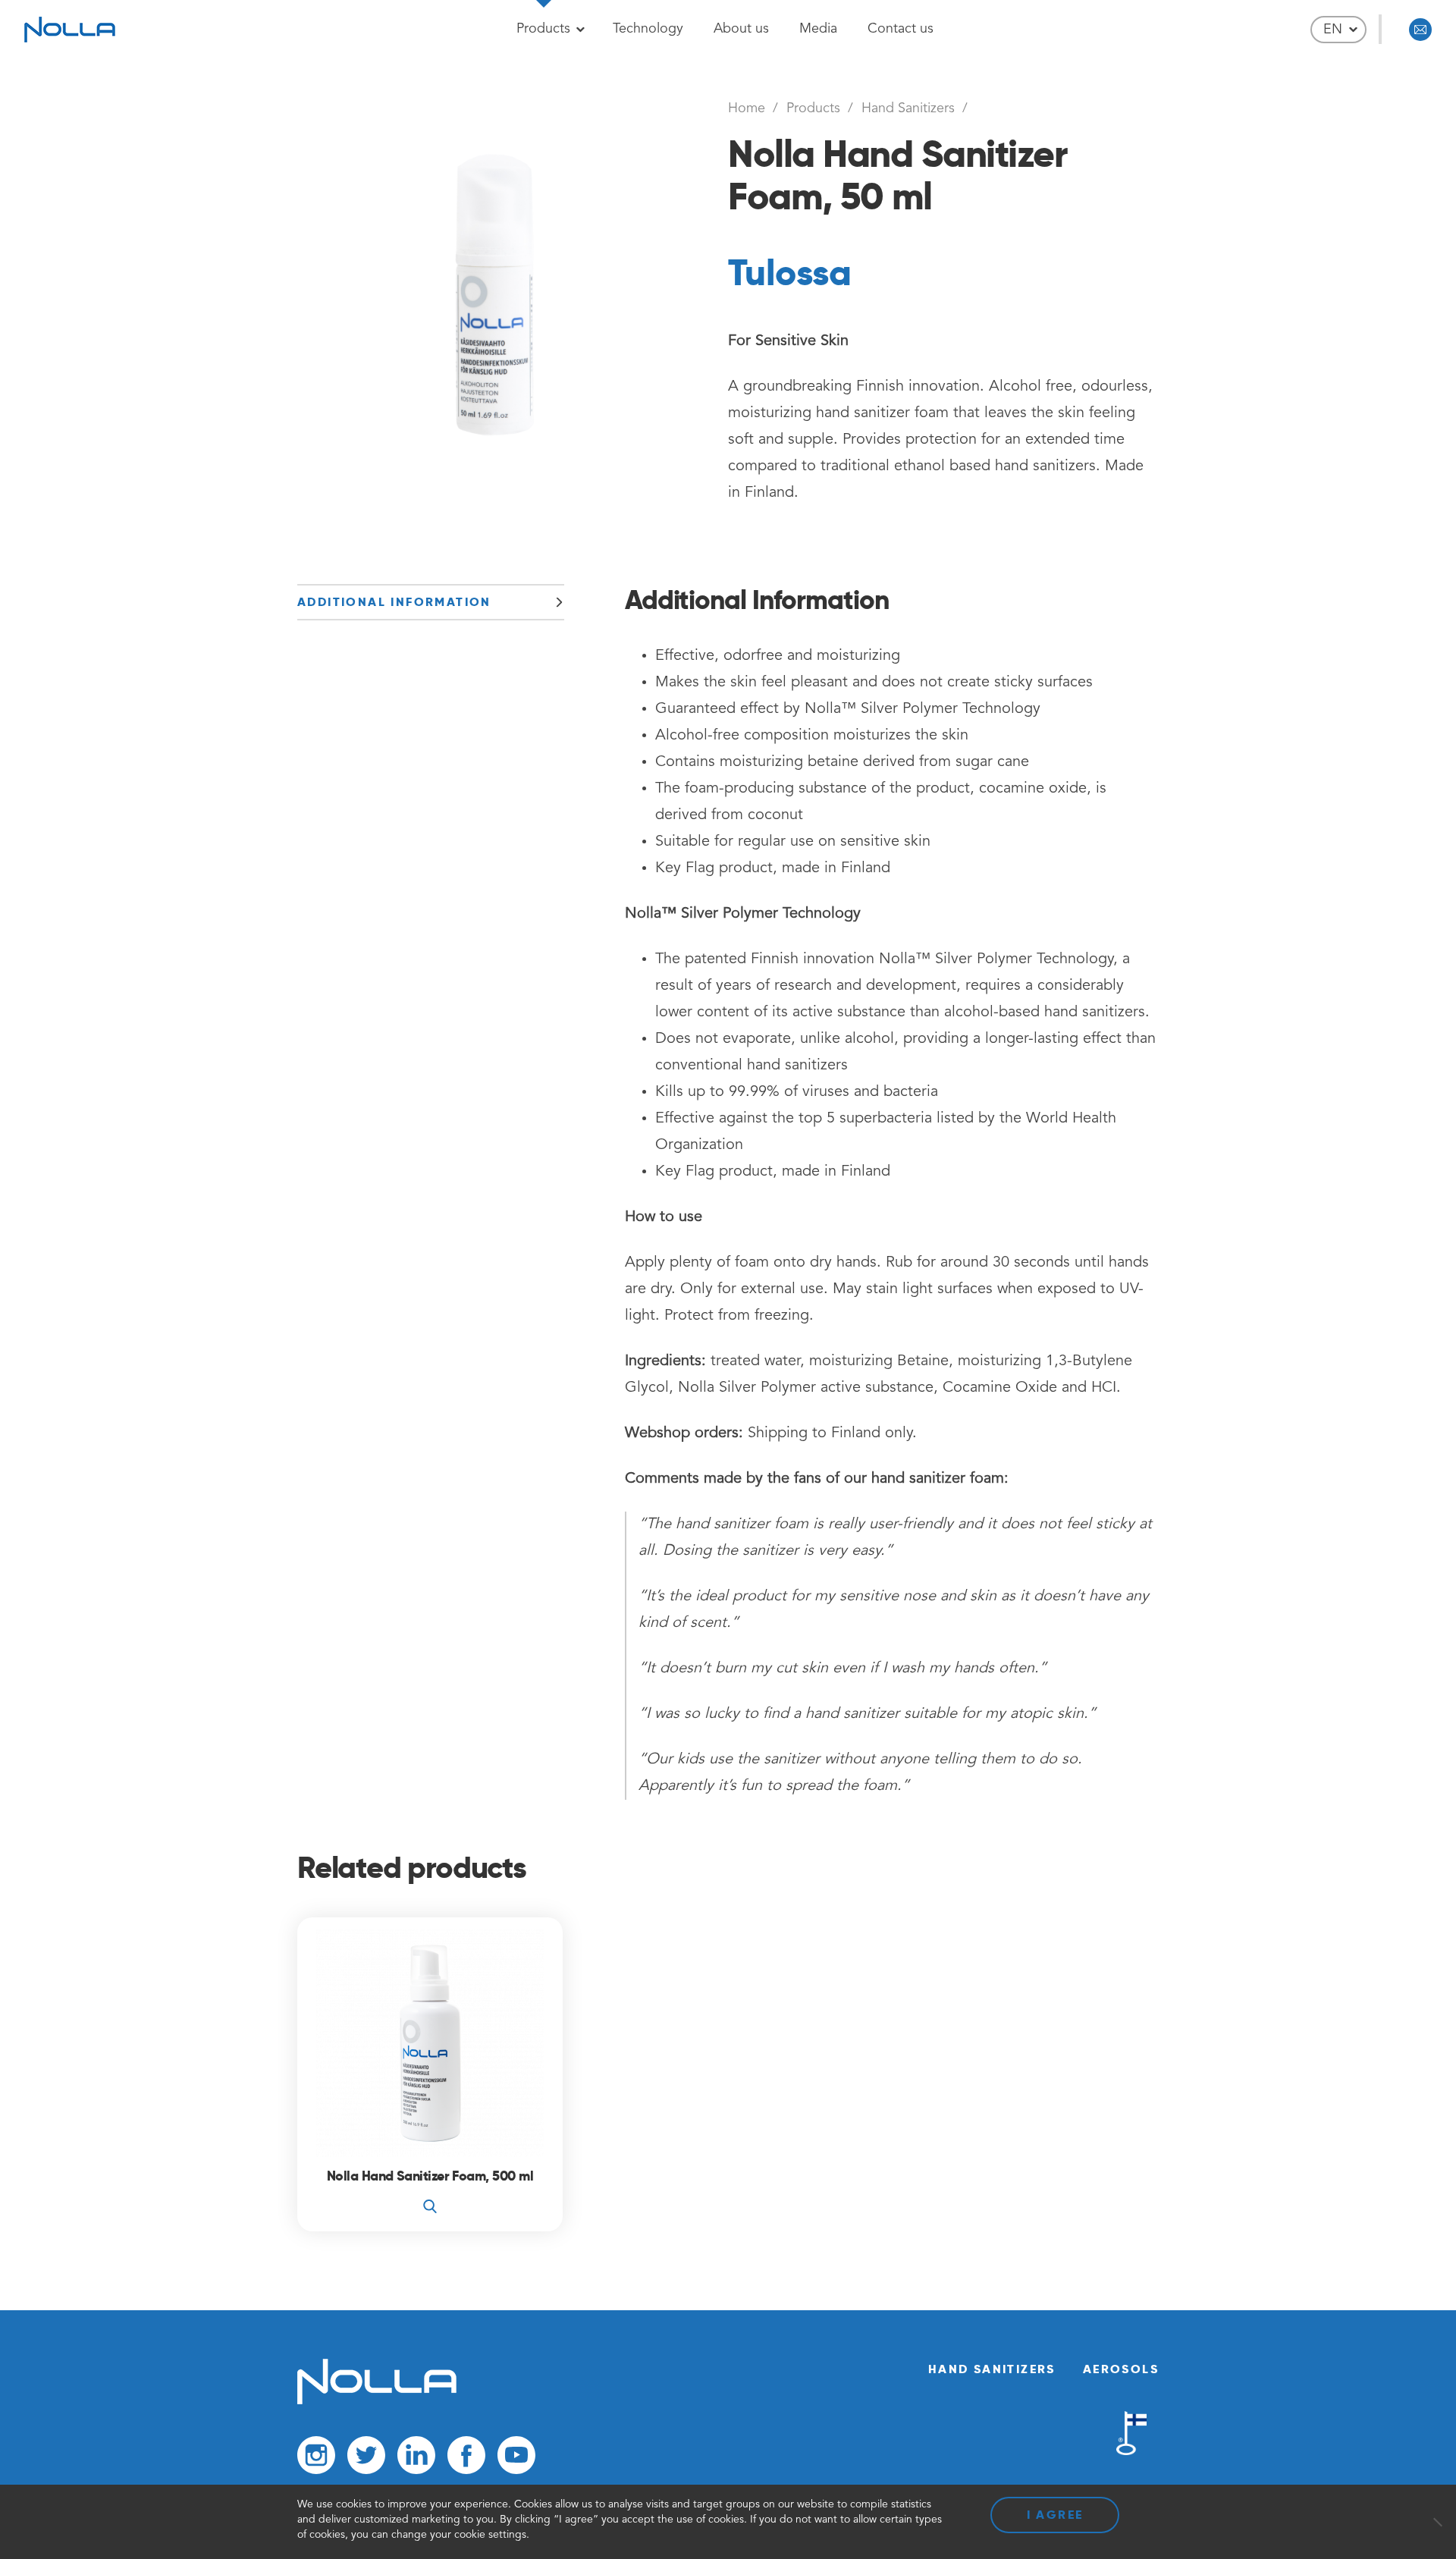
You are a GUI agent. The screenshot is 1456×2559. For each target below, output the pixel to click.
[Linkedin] (416, 2459)
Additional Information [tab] (394, 602)
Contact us (901, 29)
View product (430, 2192)
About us (741, 29)
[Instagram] (316, 2459)
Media (818, 29)
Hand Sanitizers (908, 108)
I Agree (1055, 2515)
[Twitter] (366, 2459)
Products (543, 29)
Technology (648, 29)
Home (747, 108)
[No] (1437, 2522)
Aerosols (1121, 2369)
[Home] (377, 2401)
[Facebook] (466, 2459)
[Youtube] (516, 2459)
